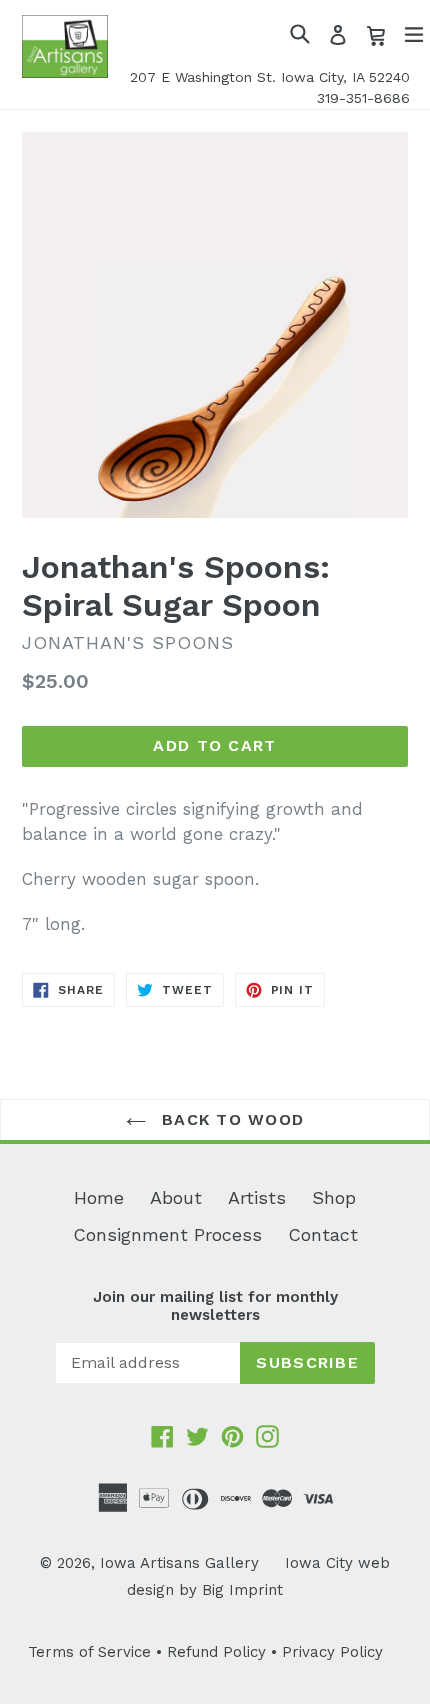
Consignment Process (167, 1234)
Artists (257, 1197)
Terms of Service (89, 1652)
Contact (323, 1234)
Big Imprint (242, 1590)
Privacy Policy (332, 1652)
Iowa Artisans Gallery (179, 1563)
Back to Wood (230, 1119)
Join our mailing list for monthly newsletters (215, 1306)
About (176, 1197)
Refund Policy (216, 1652)
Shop (334, 1197)
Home (99, 1197)
